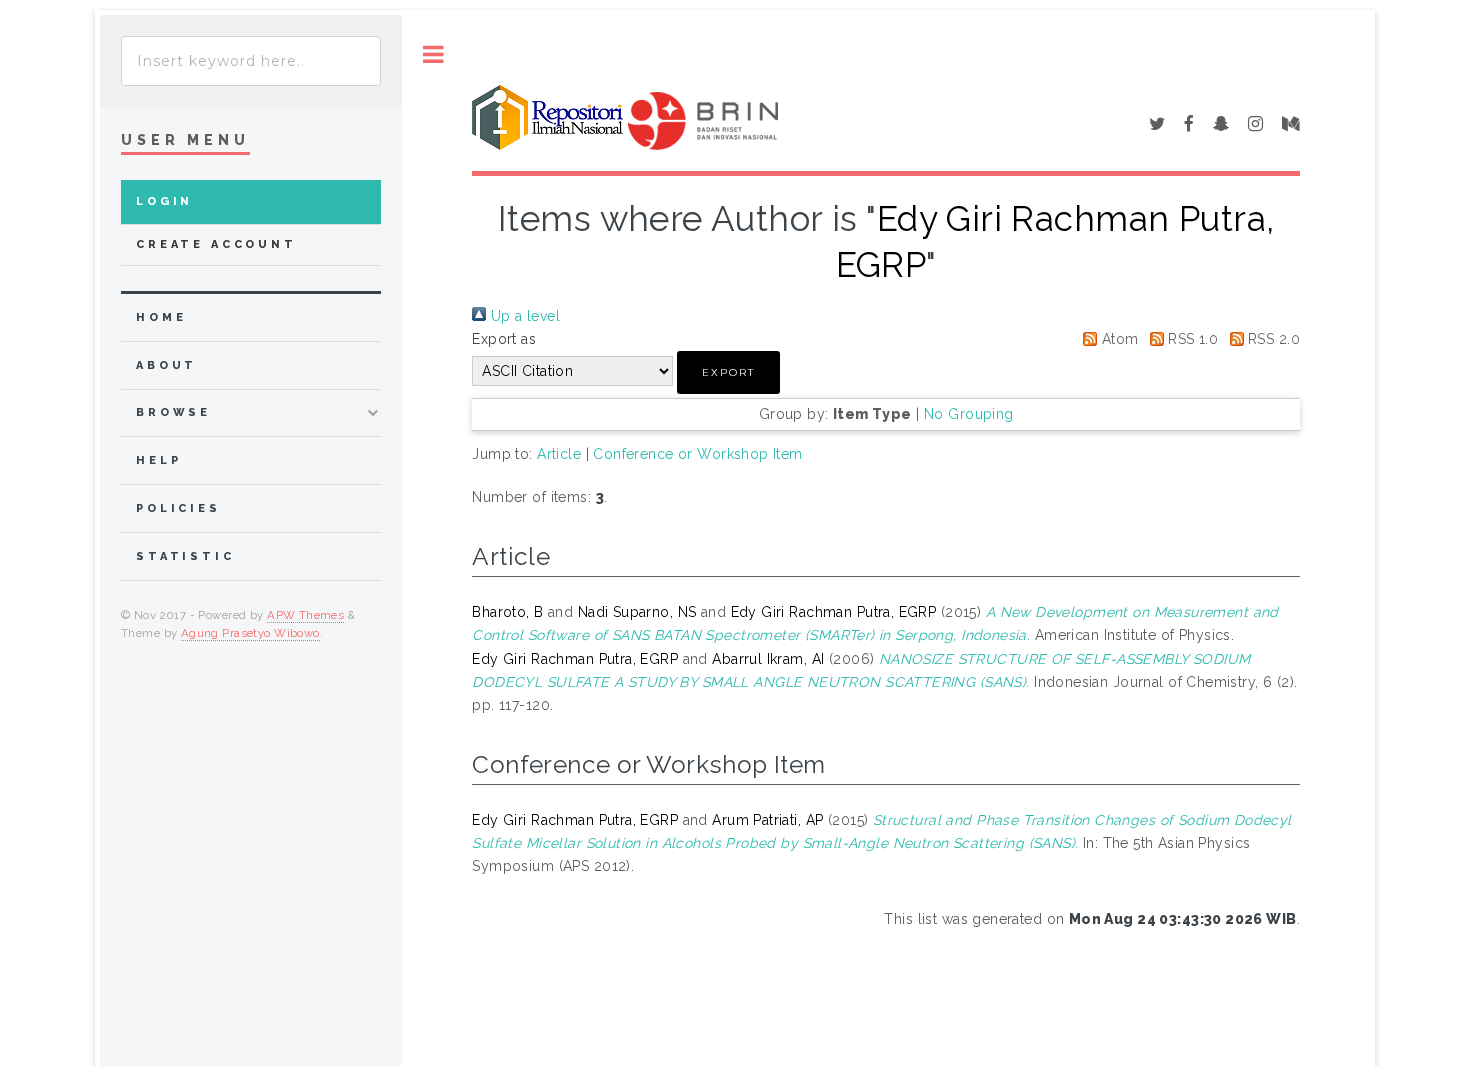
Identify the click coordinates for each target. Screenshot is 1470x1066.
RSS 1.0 (1191, 339)
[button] (728, 372)
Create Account (216, 244)
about (166, 365)
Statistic (185, 556)
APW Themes (305, 615)
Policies (178, 508)
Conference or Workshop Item (697, 454)
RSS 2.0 (1272, 339)
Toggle (433, 54)
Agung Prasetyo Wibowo (250, 633)
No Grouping (969, 414)
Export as (504, 339)
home (161, 317)
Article (559, 454)
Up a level (523, 316)
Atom (1117, 339)
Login (164, 201)
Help (158, 460)
